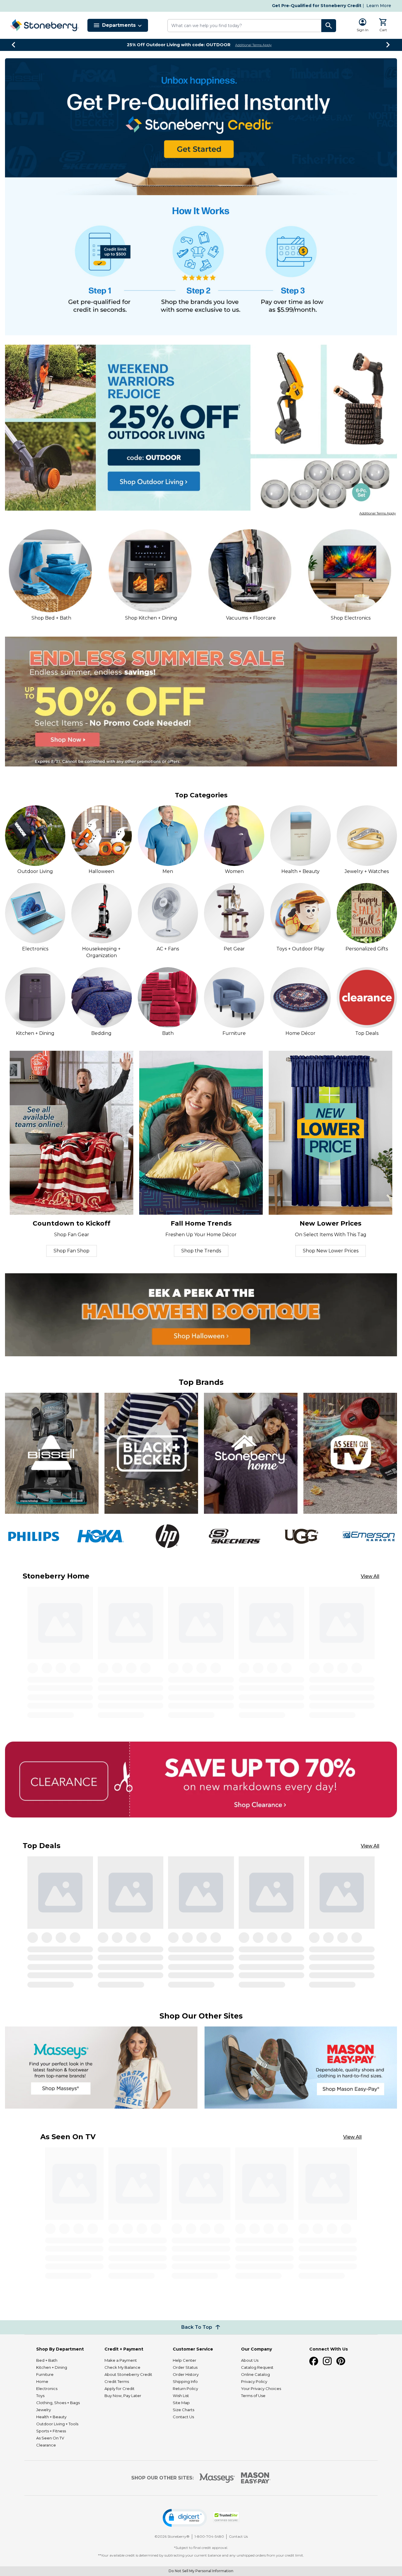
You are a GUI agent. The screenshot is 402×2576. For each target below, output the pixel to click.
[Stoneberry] (44, 25)
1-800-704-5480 (209, 2536)
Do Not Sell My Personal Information (201, 2571)
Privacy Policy (254, 2381)
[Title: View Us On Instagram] (327, 2361)
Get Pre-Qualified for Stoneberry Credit (317, 6)
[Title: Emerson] (369, 1536)
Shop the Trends (201, 1251)
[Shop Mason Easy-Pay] (301, 2068)
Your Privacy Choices (261, 2389)
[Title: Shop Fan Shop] (72, 1133)
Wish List (181, 2396)
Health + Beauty (51, 2417)
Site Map (181, 2403)
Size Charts (183, 2410)
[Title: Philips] (33, 1536)
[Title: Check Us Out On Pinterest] (341, 2361)
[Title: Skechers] (234, 1536)
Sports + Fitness (51, 2431)
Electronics (47, 2389)
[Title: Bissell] (52, 1453)
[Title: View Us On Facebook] (314, 2361)
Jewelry (44, 2410)
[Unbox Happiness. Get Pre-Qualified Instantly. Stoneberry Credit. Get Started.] (201, 127)
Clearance (46, 2445)
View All (370, 1576)
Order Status (185, 2367)
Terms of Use (253, 2396)
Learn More (379, 6)
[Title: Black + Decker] (151, 1453)
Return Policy (185, 2389)
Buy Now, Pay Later (123, 2396)
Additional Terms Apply (253, 45)
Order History (186, 2374)
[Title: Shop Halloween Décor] (201, 1315)
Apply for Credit (119, 2389)
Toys (40, 2396)
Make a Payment (121, 2360)
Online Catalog (255, 2374)
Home (42, 2381)
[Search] (329, 26)
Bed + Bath (47, 2360)
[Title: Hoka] (100, 1536)
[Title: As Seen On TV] (350, 1453)
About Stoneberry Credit (128, 2374)
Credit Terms (117, 2381)
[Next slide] (388, 45)
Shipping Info (185, 2381)
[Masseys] (217, 2478)
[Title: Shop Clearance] (201, 1780)
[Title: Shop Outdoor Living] (201, 428)
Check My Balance (122, 2367)
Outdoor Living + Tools (57, 2424)
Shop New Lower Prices (331, 1251)
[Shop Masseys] (101, 2068)
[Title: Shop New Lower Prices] (330, 1133)
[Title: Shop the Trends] (201, 1133)
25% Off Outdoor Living (179, 45)
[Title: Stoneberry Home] (251, 1453)
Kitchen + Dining (52, 2367)
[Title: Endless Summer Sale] (201, 702)
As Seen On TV (50, 2438)
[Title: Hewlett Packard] (168, 1536)
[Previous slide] (14, 45)
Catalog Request (257, 2367)
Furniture (45, 2374)
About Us (250, 2360)
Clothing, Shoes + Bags (58, 2403)
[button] (185, 2518)
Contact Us (183, 2417)
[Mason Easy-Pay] (256, 2478)
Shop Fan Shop (72, 1251)
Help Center (185, 2360)
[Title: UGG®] (301, 1536)
